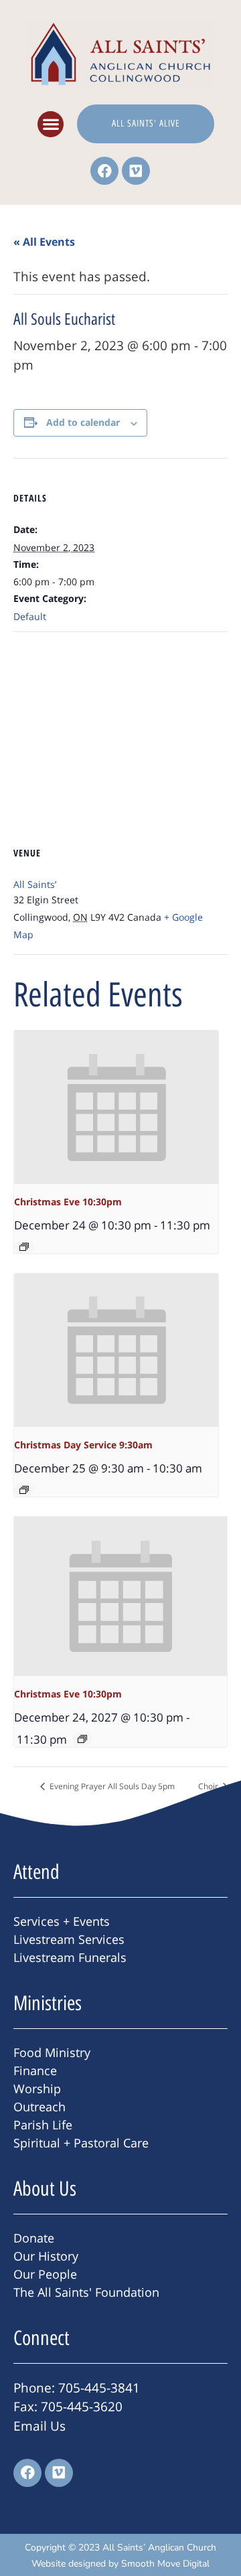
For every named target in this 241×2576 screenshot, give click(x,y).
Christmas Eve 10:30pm (68, 1202)
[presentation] (116, 1107)
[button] (51, 124)
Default (30, 616)
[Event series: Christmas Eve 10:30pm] (24, 1247)
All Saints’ (35, 884)
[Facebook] (104, 171)
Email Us (39, 2426)
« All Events (44, 242)
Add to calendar (83, 422)
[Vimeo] (136, 171)
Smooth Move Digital (165, 2564)
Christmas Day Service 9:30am (83, 1445)
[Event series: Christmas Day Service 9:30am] (24, 1490)
